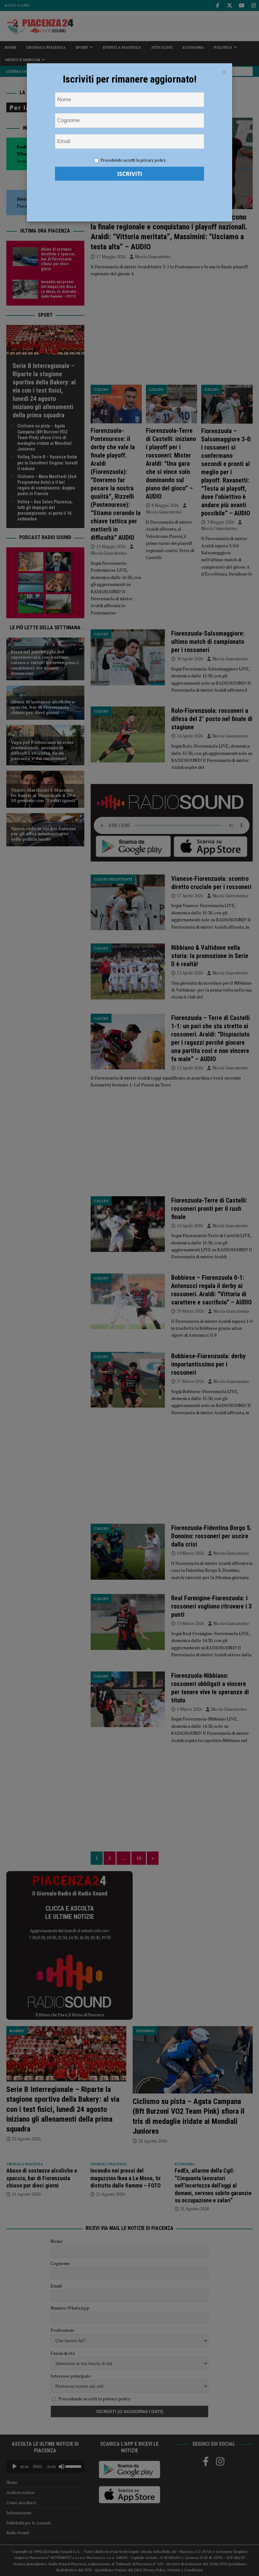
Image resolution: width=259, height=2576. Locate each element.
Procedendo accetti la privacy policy (133, 160)
